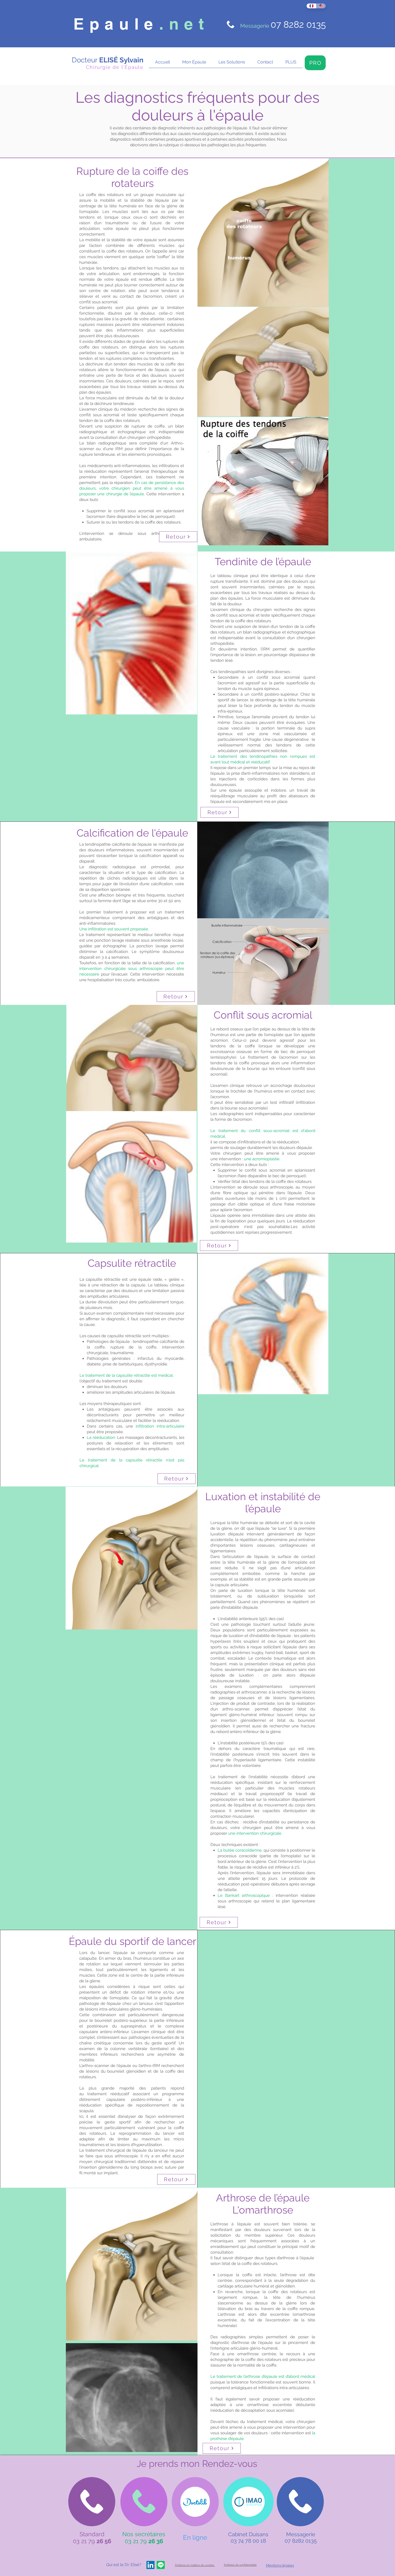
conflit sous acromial (98, 302)
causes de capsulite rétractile (114, 1336)
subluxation (268, 1596)
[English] (321, 6)
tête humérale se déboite (255, 1523)
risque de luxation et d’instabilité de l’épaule (251, 1636)
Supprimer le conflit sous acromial (120, 511)
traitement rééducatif (110, 2094)
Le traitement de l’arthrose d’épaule (244, 2376)
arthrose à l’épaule (232, 2224)
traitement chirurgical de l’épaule (116, 2150)
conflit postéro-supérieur (274, 694)
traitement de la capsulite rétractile (118, 1375)
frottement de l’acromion (273, 1057)
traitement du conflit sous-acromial (254, 1131)
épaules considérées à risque (119, 1987)
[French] (311, 6)
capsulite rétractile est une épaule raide (124, 1279)
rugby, (258, 1653)
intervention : (249, 1159)
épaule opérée (227, 1215)
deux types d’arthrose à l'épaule (284, 2258)
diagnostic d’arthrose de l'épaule (242, 2343)
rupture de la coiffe (134, 1347)
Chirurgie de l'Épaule (115, 67)
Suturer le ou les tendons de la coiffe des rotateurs (134, 522)
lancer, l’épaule (113, 1953)
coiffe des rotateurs (106, 195)
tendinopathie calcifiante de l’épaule (118, 844)
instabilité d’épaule (241, 1607)
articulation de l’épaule (246, 1557)
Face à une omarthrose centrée (243, 2354)
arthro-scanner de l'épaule (106, 2066)
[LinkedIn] (150, 2565)
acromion (219, 1040)
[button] (194, 64)
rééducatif (260, 762)
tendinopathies (232, 672)
